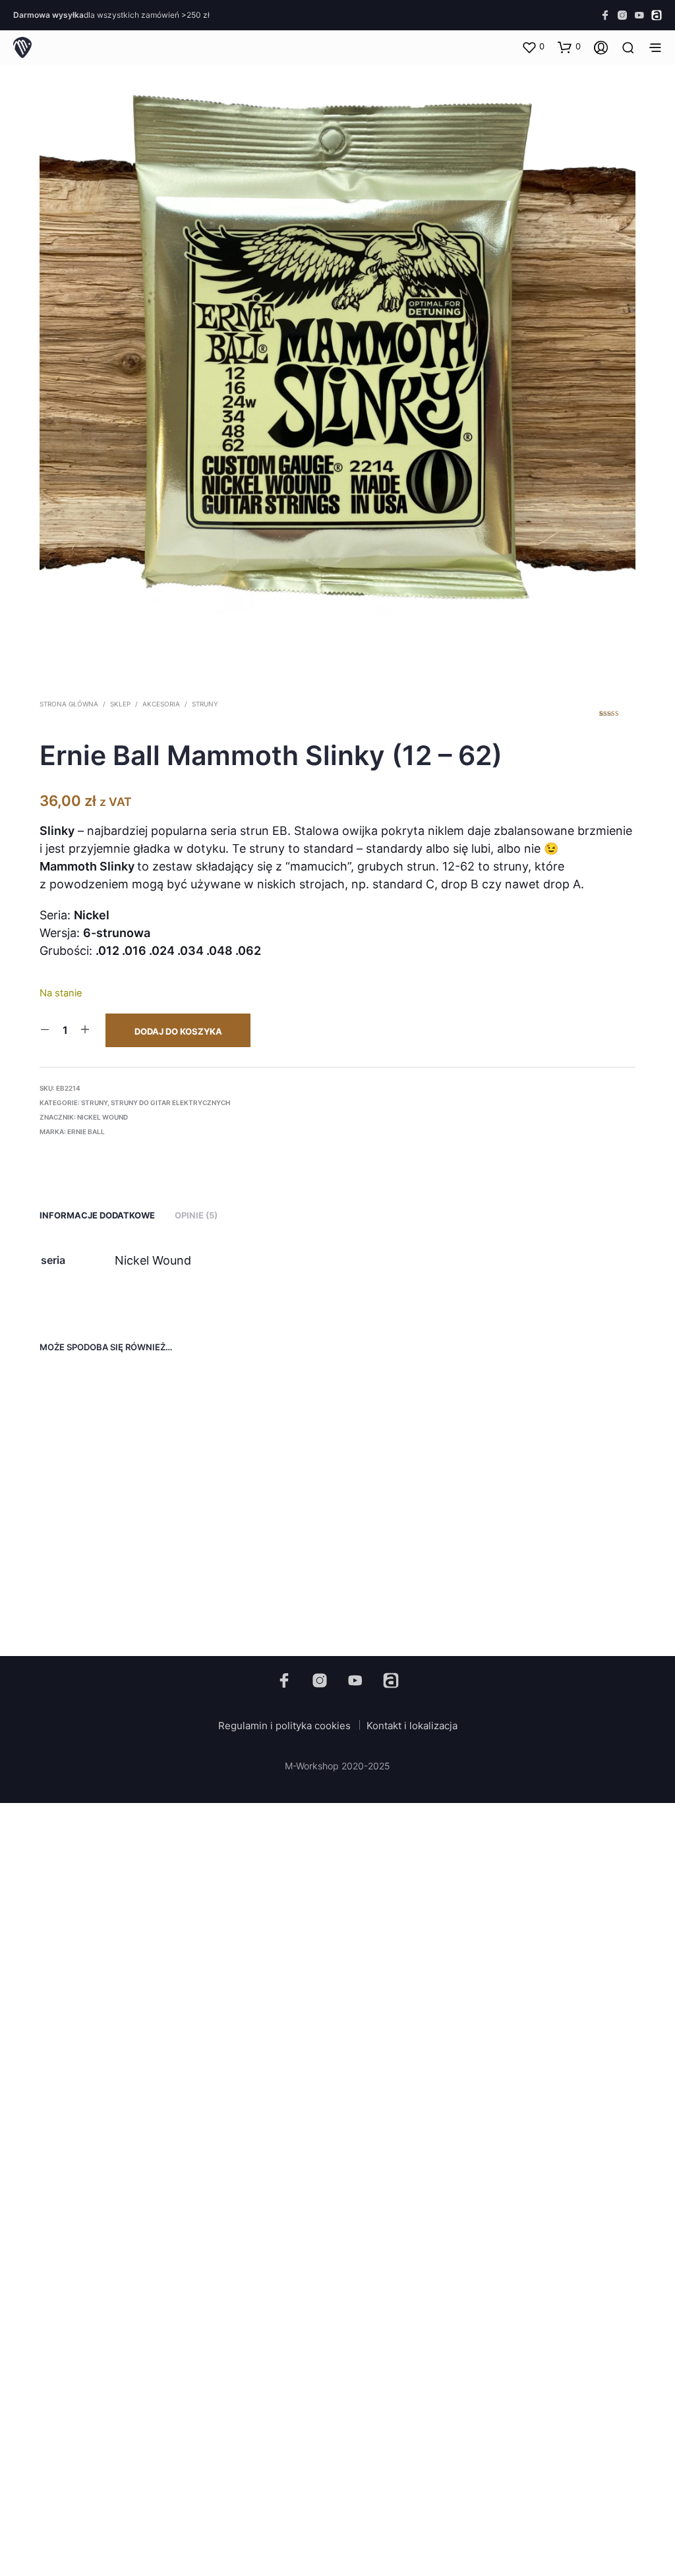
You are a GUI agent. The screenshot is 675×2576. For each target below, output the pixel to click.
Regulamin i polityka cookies (284, 1726)
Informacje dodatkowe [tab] (97, 1215)
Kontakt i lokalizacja (412, 1726)
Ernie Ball (86, 1131)
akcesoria (161, 704)
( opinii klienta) (617, 718)
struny (205, 704)
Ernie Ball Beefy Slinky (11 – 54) (106, 1578)
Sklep (120, 704)
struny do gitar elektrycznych (170, 1102)
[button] (533, 47)
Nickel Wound (103, 1117)
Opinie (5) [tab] (196, 1215)
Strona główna (69, 704)
